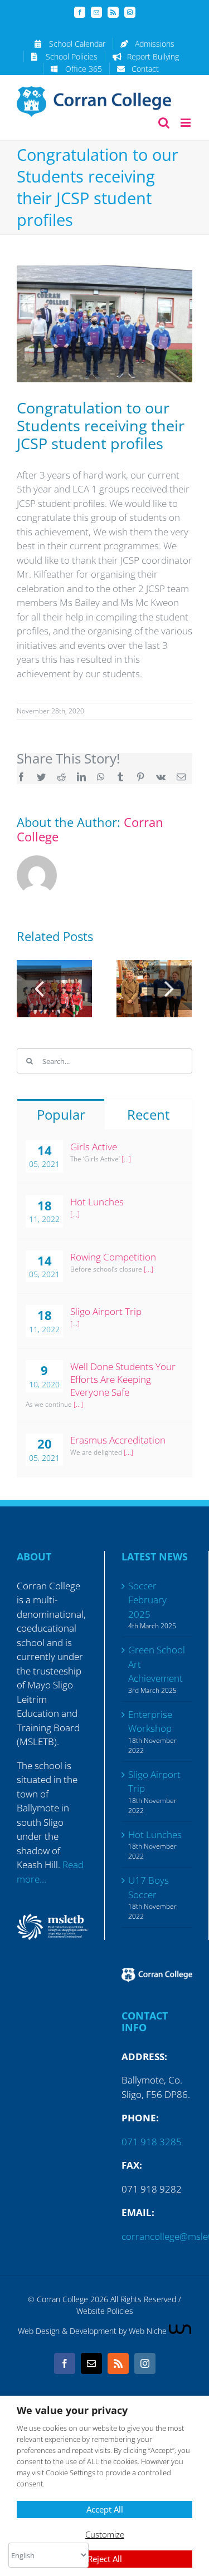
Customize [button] (105, 2534)
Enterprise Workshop (150, 1722)
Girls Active (94, 1147)
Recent (149, 1114)
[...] (126, 1159)
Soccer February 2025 (147, 1600)
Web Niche (149, 2331)
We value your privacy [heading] (72, 2410)
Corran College (62, 2299)
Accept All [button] (105, 2509)
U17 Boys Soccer (149, 1887)
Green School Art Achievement (157, 1664)
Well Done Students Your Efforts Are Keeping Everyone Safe (123, 1379)
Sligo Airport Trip (106, 1311)
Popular (61, 1114)
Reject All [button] (105, 2559)
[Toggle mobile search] (164, 123)
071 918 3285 (152, 2142)
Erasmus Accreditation (118, 1440)
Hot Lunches (97, 1202)
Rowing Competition (113, 1257)
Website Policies (105, 2311)
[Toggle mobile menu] (186, 123)
